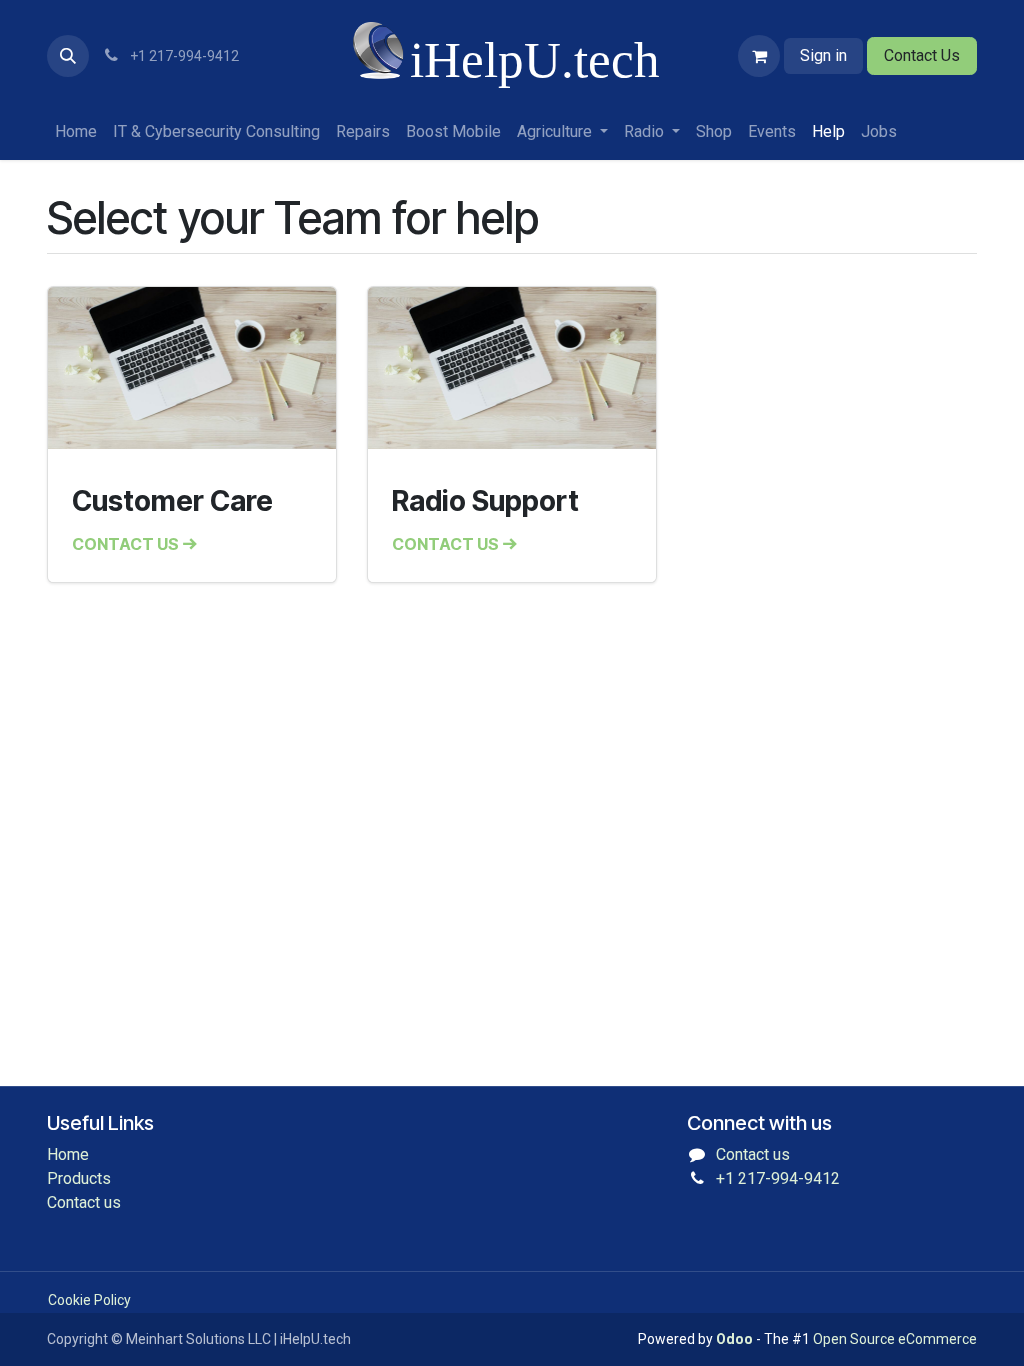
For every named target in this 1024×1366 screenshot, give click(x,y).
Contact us (84, 1202)
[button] (68, 56)
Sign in (823, 55)
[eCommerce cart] (759, 56)
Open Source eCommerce (895, 1339)
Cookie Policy (89, 1300)
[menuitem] (76, 132)
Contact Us (922, 55)
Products (79, 1178)
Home (68, 1154)
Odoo (736, 1339)
